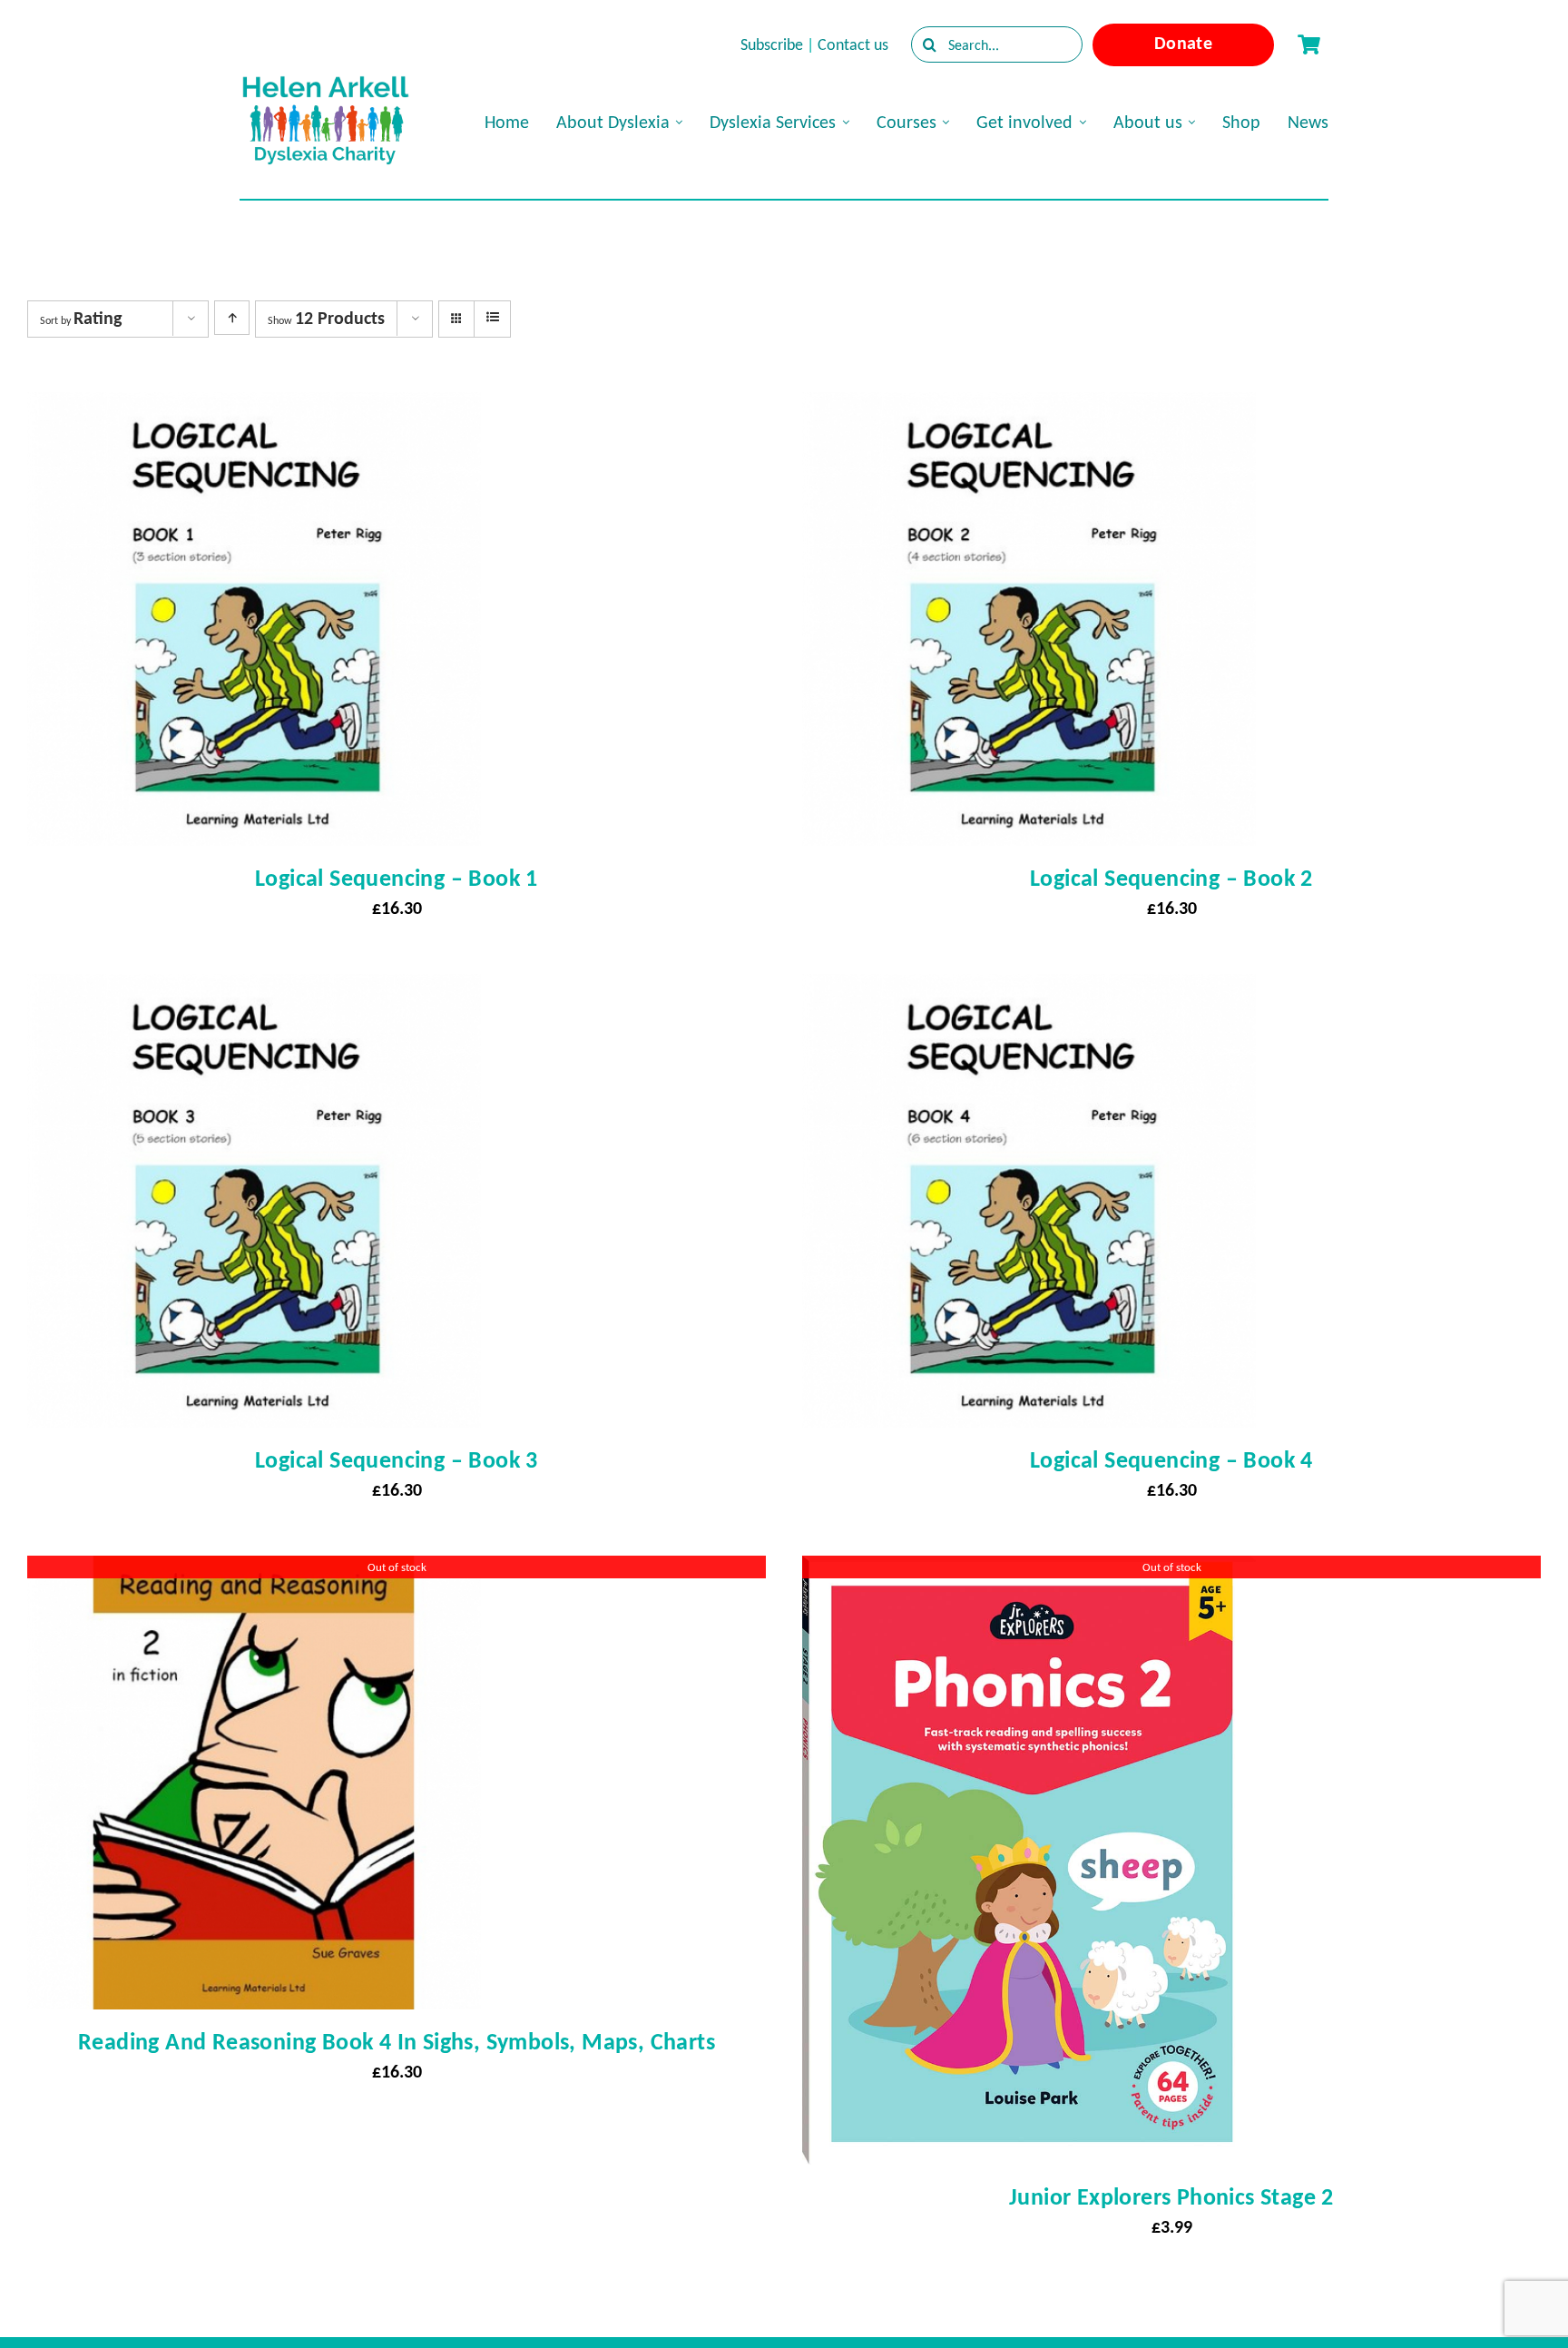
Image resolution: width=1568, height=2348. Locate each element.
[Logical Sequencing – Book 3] (254, 990)
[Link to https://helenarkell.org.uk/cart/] (1308, 44)
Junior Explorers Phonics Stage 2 (1171, 2196)
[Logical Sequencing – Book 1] (254, 408)
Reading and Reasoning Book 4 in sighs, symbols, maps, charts (397, 2041)
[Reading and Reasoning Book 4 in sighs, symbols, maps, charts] (254, 1572)
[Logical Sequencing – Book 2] (1029, 408)
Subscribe (772, 44)
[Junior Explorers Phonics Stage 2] (1029, 1572)
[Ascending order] (232, 318)
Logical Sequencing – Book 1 (397, 878)
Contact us (853, 44)
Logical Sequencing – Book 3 (397, 1459)
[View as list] (492, 318)
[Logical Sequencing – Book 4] (1029, 990)
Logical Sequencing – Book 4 (1171, 1459)
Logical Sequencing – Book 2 (1171, 878)
